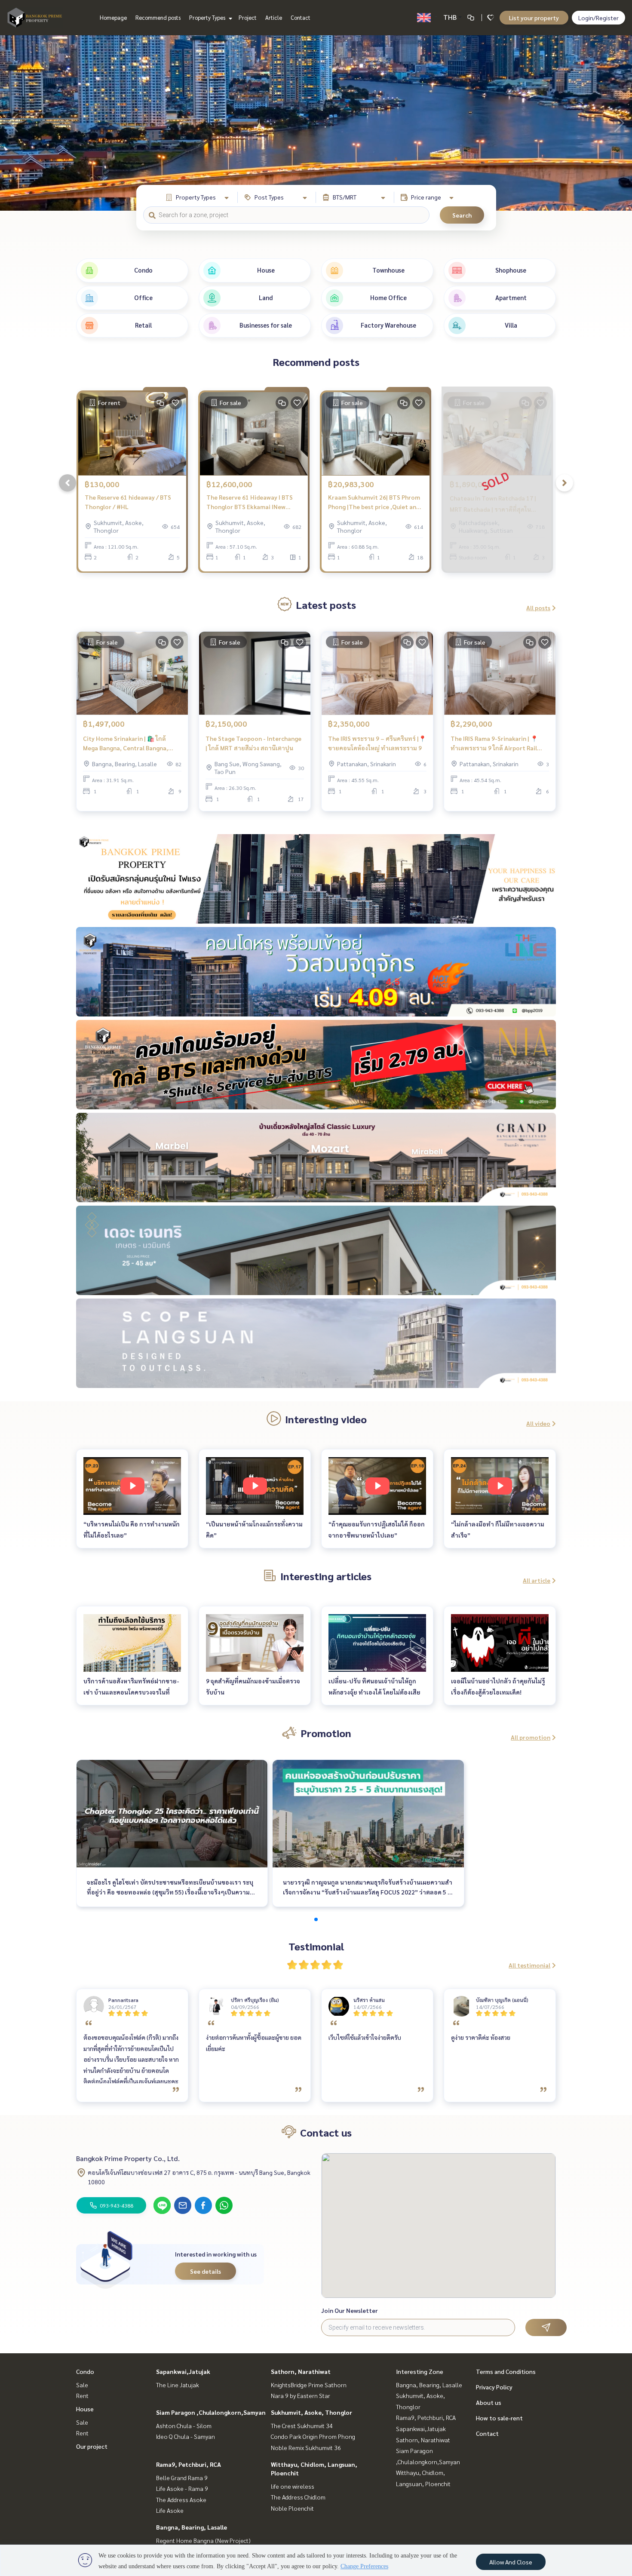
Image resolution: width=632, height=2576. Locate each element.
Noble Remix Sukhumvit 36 (306, 2447)
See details (206, 2271)
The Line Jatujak (178, 2385)
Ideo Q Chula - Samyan (186, 2436)
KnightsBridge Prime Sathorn (309, 2385)
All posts (538, 608)
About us (489, 2402)
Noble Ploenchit (292, 2508)
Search (462, 215)
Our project (92, 2446)
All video (538, 1423)
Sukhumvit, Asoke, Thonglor (311, 2412)
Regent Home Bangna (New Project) (203, 2540)
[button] (619, 123)
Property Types (208, 17)
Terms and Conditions (506, 2371)
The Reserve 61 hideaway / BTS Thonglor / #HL (128, 502)
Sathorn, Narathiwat (301, 2371)
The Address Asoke (181, 2499)
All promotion (531, 1737)
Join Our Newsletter (350, 2310)
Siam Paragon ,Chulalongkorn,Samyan (211, 2412)
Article (274, 17)
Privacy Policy (494, 2387)
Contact (301, 17)
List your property (534, 18)
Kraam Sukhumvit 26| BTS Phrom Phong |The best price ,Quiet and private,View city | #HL (374, 502)
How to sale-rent (499, 2418)
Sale (82, 2385)
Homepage (113, 17)
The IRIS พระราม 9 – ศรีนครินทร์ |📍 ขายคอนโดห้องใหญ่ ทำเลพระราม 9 (377, 743)
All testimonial (529, 1965)
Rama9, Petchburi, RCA (189, 2464)
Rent (82, 2395)
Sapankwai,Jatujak (183, 2371)
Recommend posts (158, 17)
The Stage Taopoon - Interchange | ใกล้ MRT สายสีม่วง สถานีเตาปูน (253, 743)
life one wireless (293, 2486)
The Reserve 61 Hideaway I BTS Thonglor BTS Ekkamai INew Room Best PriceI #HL (250, 502)
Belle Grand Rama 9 (182, 2478)
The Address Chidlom (298, 2497)
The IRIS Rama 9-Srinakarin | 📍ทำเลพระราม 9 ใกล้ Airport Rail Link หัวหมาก (494, 744)
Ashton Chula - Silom (184, 2426)
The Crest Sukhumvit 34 (302, 2426)
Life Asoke (170, 2510)
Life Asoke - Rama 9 (182, 2488)
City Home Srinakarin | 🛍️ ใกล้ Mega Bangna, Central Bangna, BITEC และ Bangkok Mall (126, 744)
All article (537, 1580)
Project (248, 17)
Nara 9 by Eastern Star (301, 2395)
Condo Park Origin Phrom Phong (313, 2436)
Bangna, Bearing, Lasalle (192, 2527)
